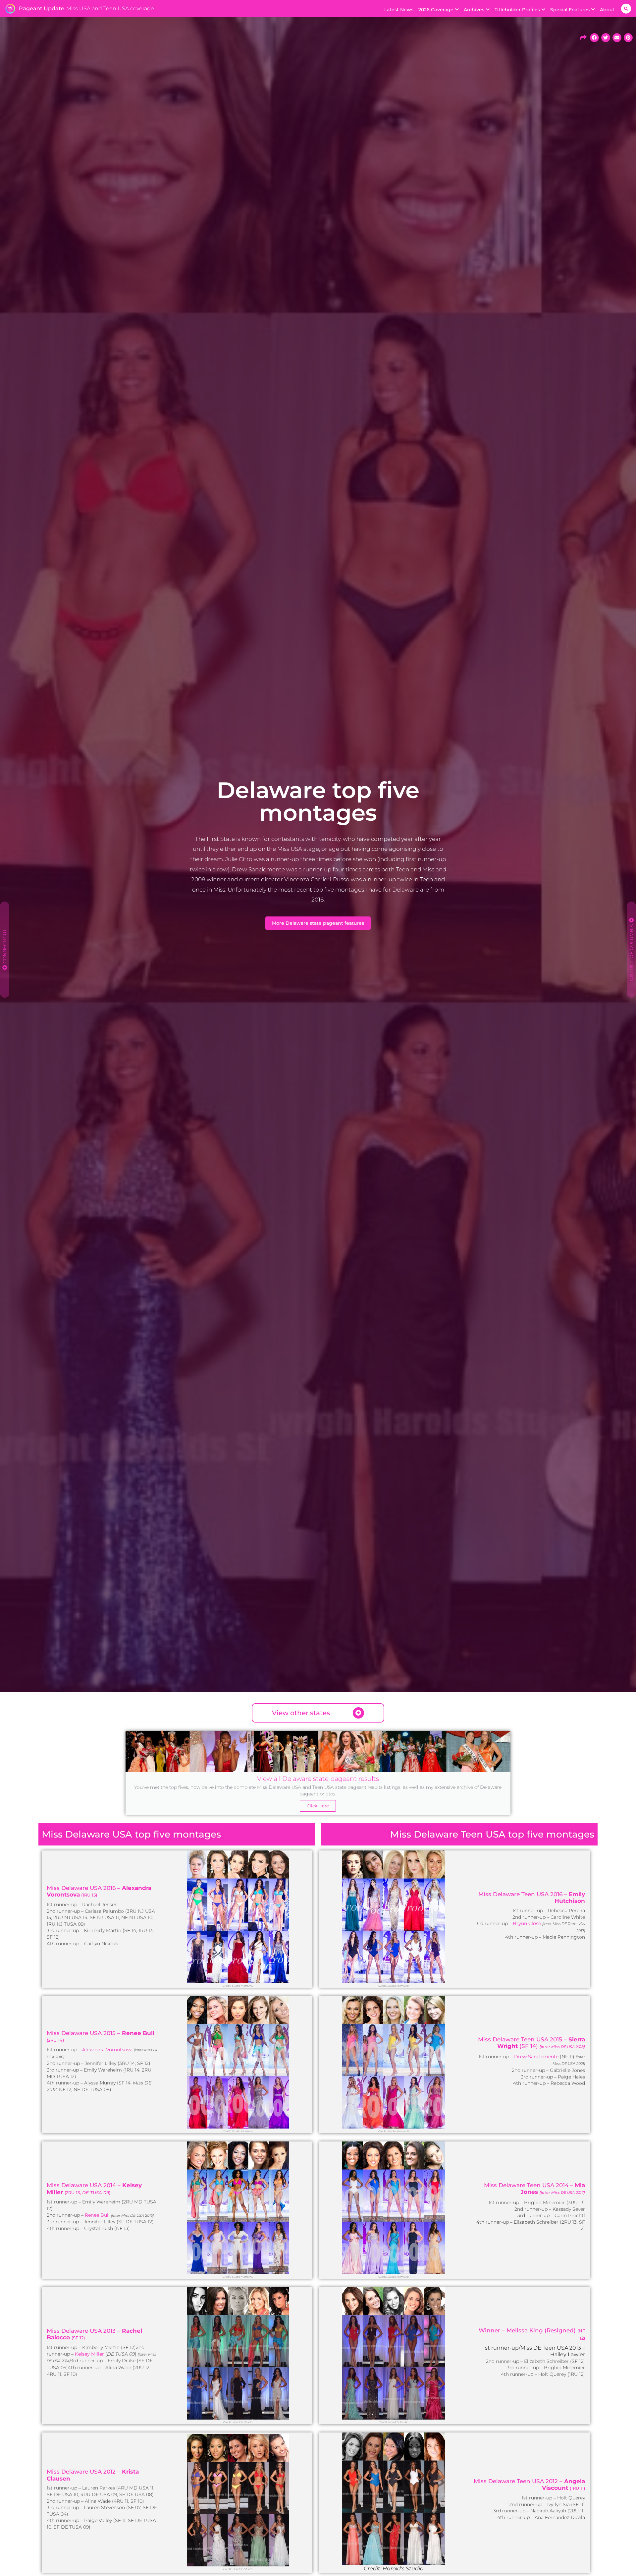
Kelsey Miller (89, 2354)
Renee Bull (138, 2033)
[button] (626, 9)
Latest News (399, 10)
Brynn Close (527, 1923)
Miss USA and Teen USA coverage (110, 8)
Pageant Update (42, 8)
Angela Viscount (563, 2485)
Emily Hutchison (570, 1898)
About (607, 10)
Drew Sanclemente (536, 2057)
